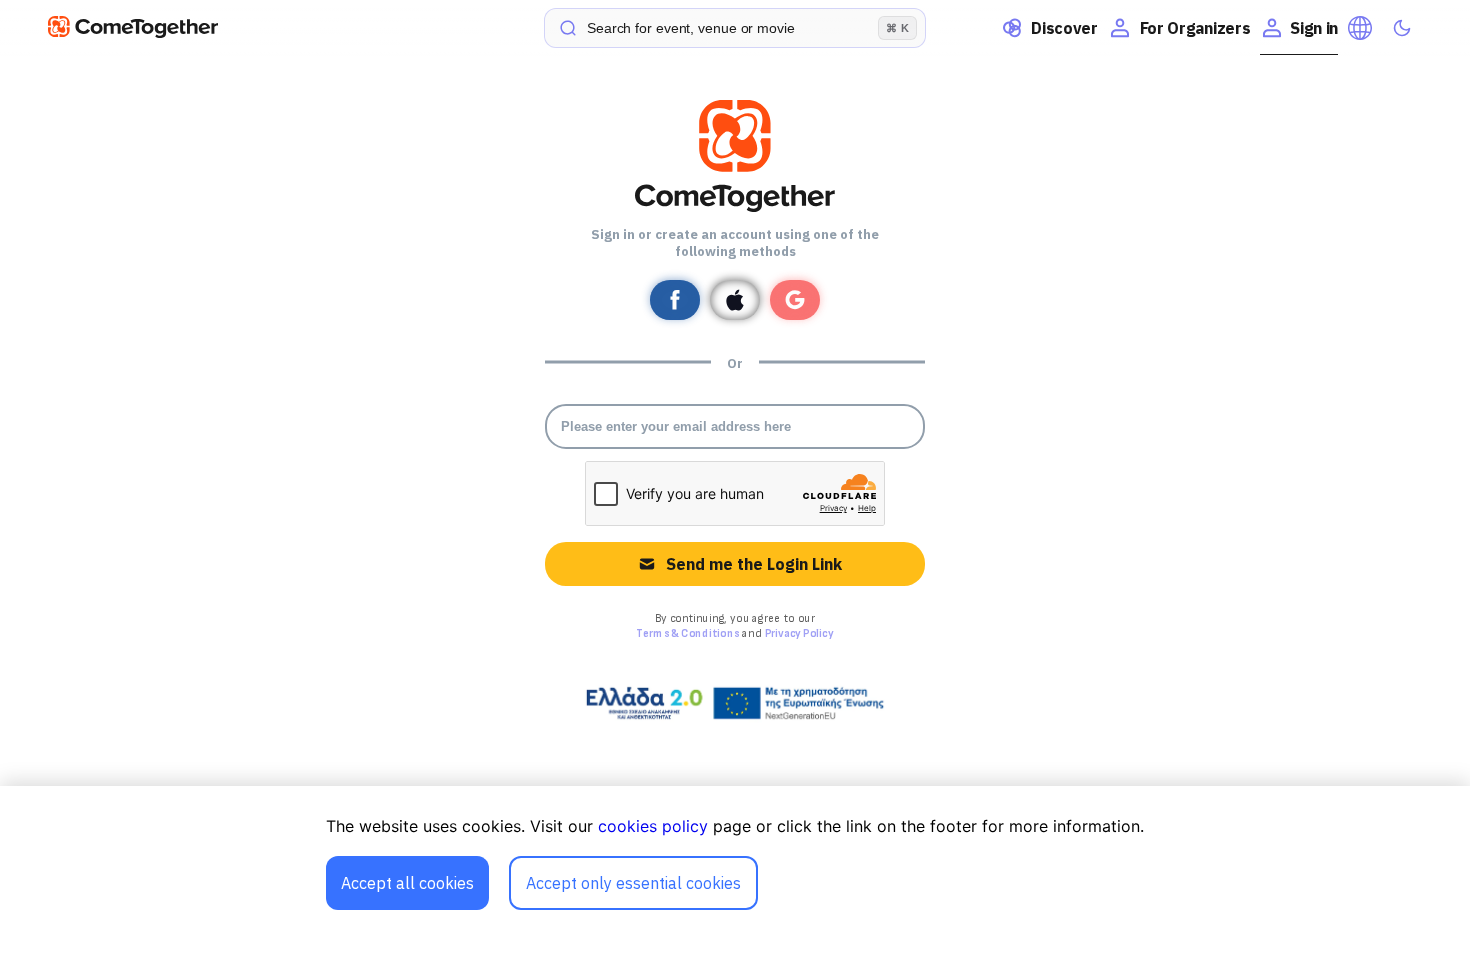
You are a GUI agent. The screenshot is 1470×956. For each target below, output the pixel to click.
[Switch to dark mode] (1402, 28)
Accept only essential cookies (633, 883)
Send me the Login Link (754, 564)
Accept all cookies (407, 883)
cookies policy (653, 826)
